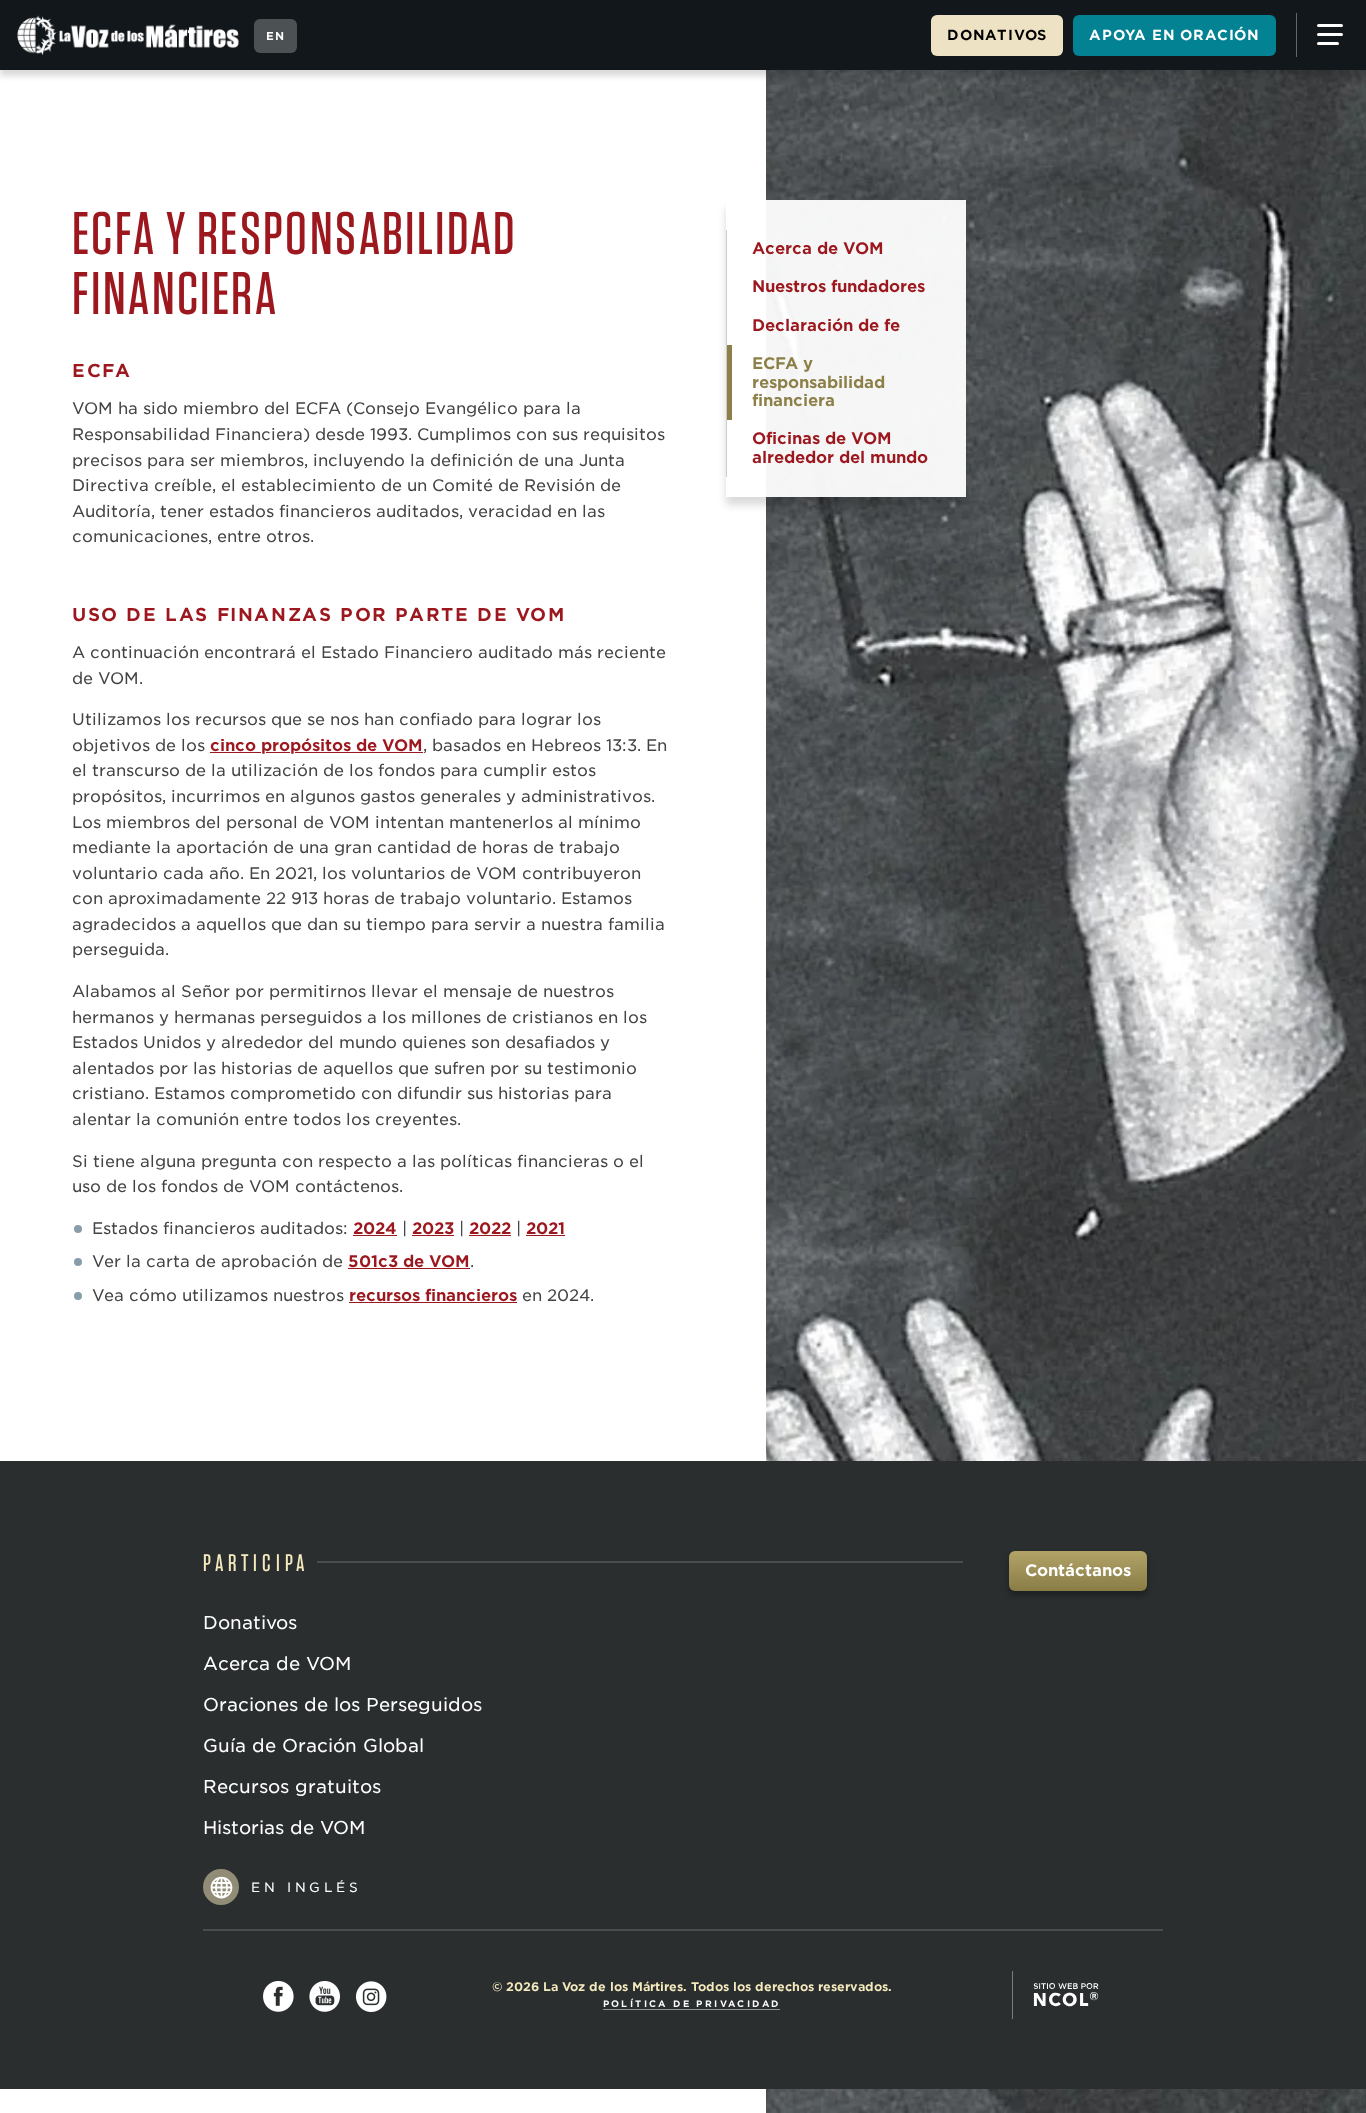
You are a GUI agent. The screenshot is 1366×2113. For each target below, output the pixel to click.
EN (275, 36)
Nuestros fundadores (838, 286)
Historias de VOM (284, 1827)
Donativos (997, 35)
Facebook (279, 1997)
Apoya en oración (1174, 35)
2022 (490, 1228)
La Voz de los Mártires (130, 35)
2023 (433, 1228)
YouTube (325, 1997)
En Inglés (306, 1887)
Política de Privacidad (692, 2003)
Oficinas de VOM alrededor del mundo (840, 447)
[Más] (1326, 35)
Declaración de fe (826, 325)
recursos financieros (433, 1295)
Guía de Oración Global (313, 1745)
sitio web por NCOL (1066, 1995)
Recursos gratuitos (292, 1786)
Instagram (371, 1997)
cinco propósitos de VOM (316, 745)
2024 (375, 1228)
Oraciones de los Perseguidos (342, 1704)
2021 (545, 1228)
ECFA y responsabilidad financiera (818, 382)
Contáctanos (1078, 1570)
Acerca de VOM (818, 248)
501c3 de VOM (409, 1261)
